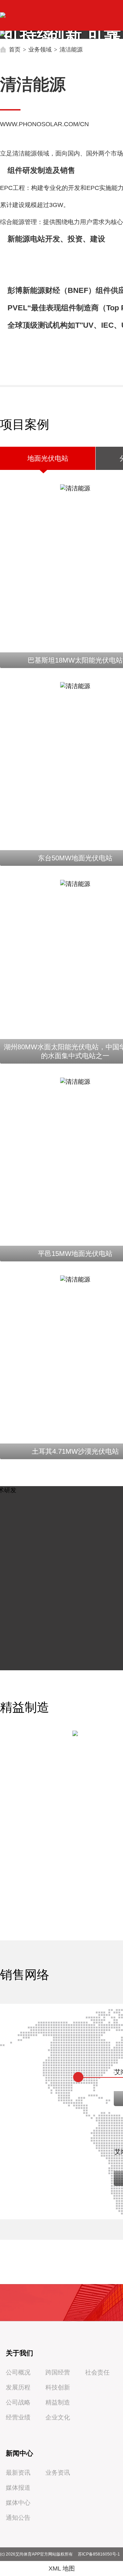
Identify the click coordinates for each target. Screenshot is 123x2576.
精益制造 (58, 2402)
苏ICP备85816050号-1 (99, 2554)
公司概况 (18, 2372)
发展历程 (18, 2387)
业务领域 (40, 49)
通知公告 (18, 2518)
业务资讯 (58, 2473)
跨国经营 (58, 2372)
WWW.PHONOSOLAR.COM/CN (44, 124)
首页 (15, 49)
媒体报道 (18, 2488)
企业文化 (58, 2417)
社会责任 (97, 2372)
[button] (114, 36)
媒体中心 (18, 2503)
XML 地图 (62, 2568)
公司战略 (18, 2402)
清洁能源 (71, 49)
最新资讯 (18, 2473)
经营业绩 (18, 2417)
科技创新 (58, 2387)
